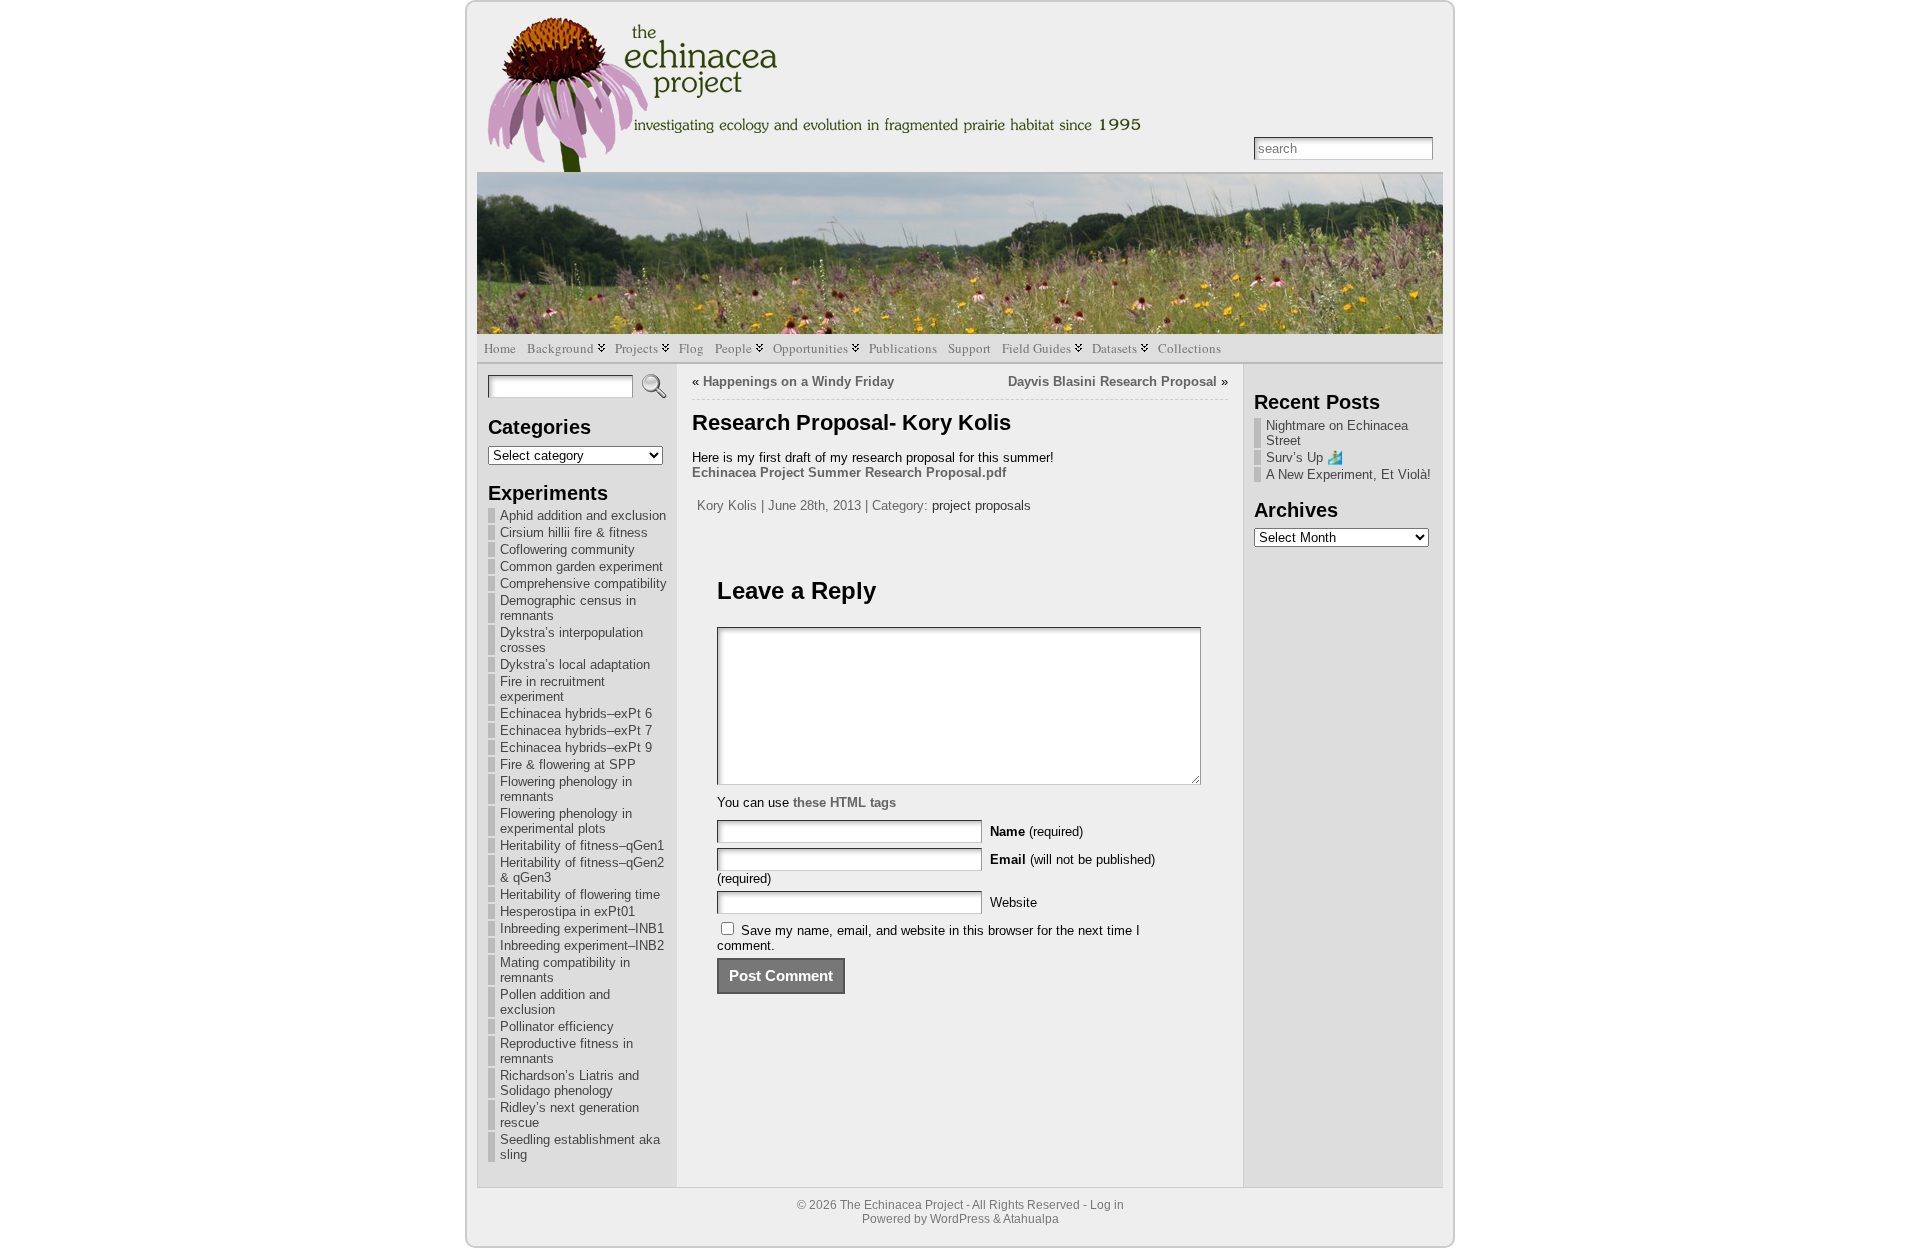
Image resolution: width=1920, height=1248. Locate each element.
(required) (1036, 831)
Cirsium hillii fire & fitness (574, 532)
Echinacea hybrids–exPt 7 (576, 730)
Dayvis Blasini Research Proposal (1112, 381)
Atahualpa (1031, 1219)
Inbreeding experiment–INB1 (582, 928)
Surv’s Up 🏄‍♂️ (1304, 457)
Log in (1107, 1205)
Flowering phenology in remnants (566, 789)
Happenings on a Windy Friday (798, 381)
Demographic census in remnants (568, 608)
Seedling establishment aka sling (580, 1147)
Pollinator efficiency (557, 1026)
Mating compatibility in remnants (565, 970)
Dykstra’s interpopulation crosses (571, 640)
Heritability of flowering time (580, 894)
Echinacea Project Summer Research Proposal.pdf (849, 472)
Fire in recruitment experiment (552, 689)
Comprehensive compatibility (583, 583)
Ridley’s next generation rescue (569, 1115)
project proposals (981, 505)
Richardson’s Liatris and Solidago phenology (569, 1083)
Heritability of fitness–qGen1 (582, 845)
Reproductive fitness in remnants (566, 1051)
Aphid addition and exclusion (583, 515)
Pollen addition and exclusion (555, 1002)
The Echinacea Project (901, 1205)
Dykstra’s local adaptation (575, 664)
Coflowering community (567, 549)
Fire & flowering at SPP (568, 764)
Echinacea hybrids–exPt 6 (576, 713)
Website (1013, 902)
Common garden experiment (581, 566)
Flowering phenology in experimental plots (566, 821)
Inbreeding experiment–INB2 (582, 945)
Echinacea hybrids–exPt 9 (576, 747)
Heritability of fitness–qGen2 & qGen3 (582, 870)
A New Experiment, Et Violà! (1348, 474)
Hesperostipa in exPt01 (567, 911)
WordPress (960, 1219)
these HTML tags (844, 802)
